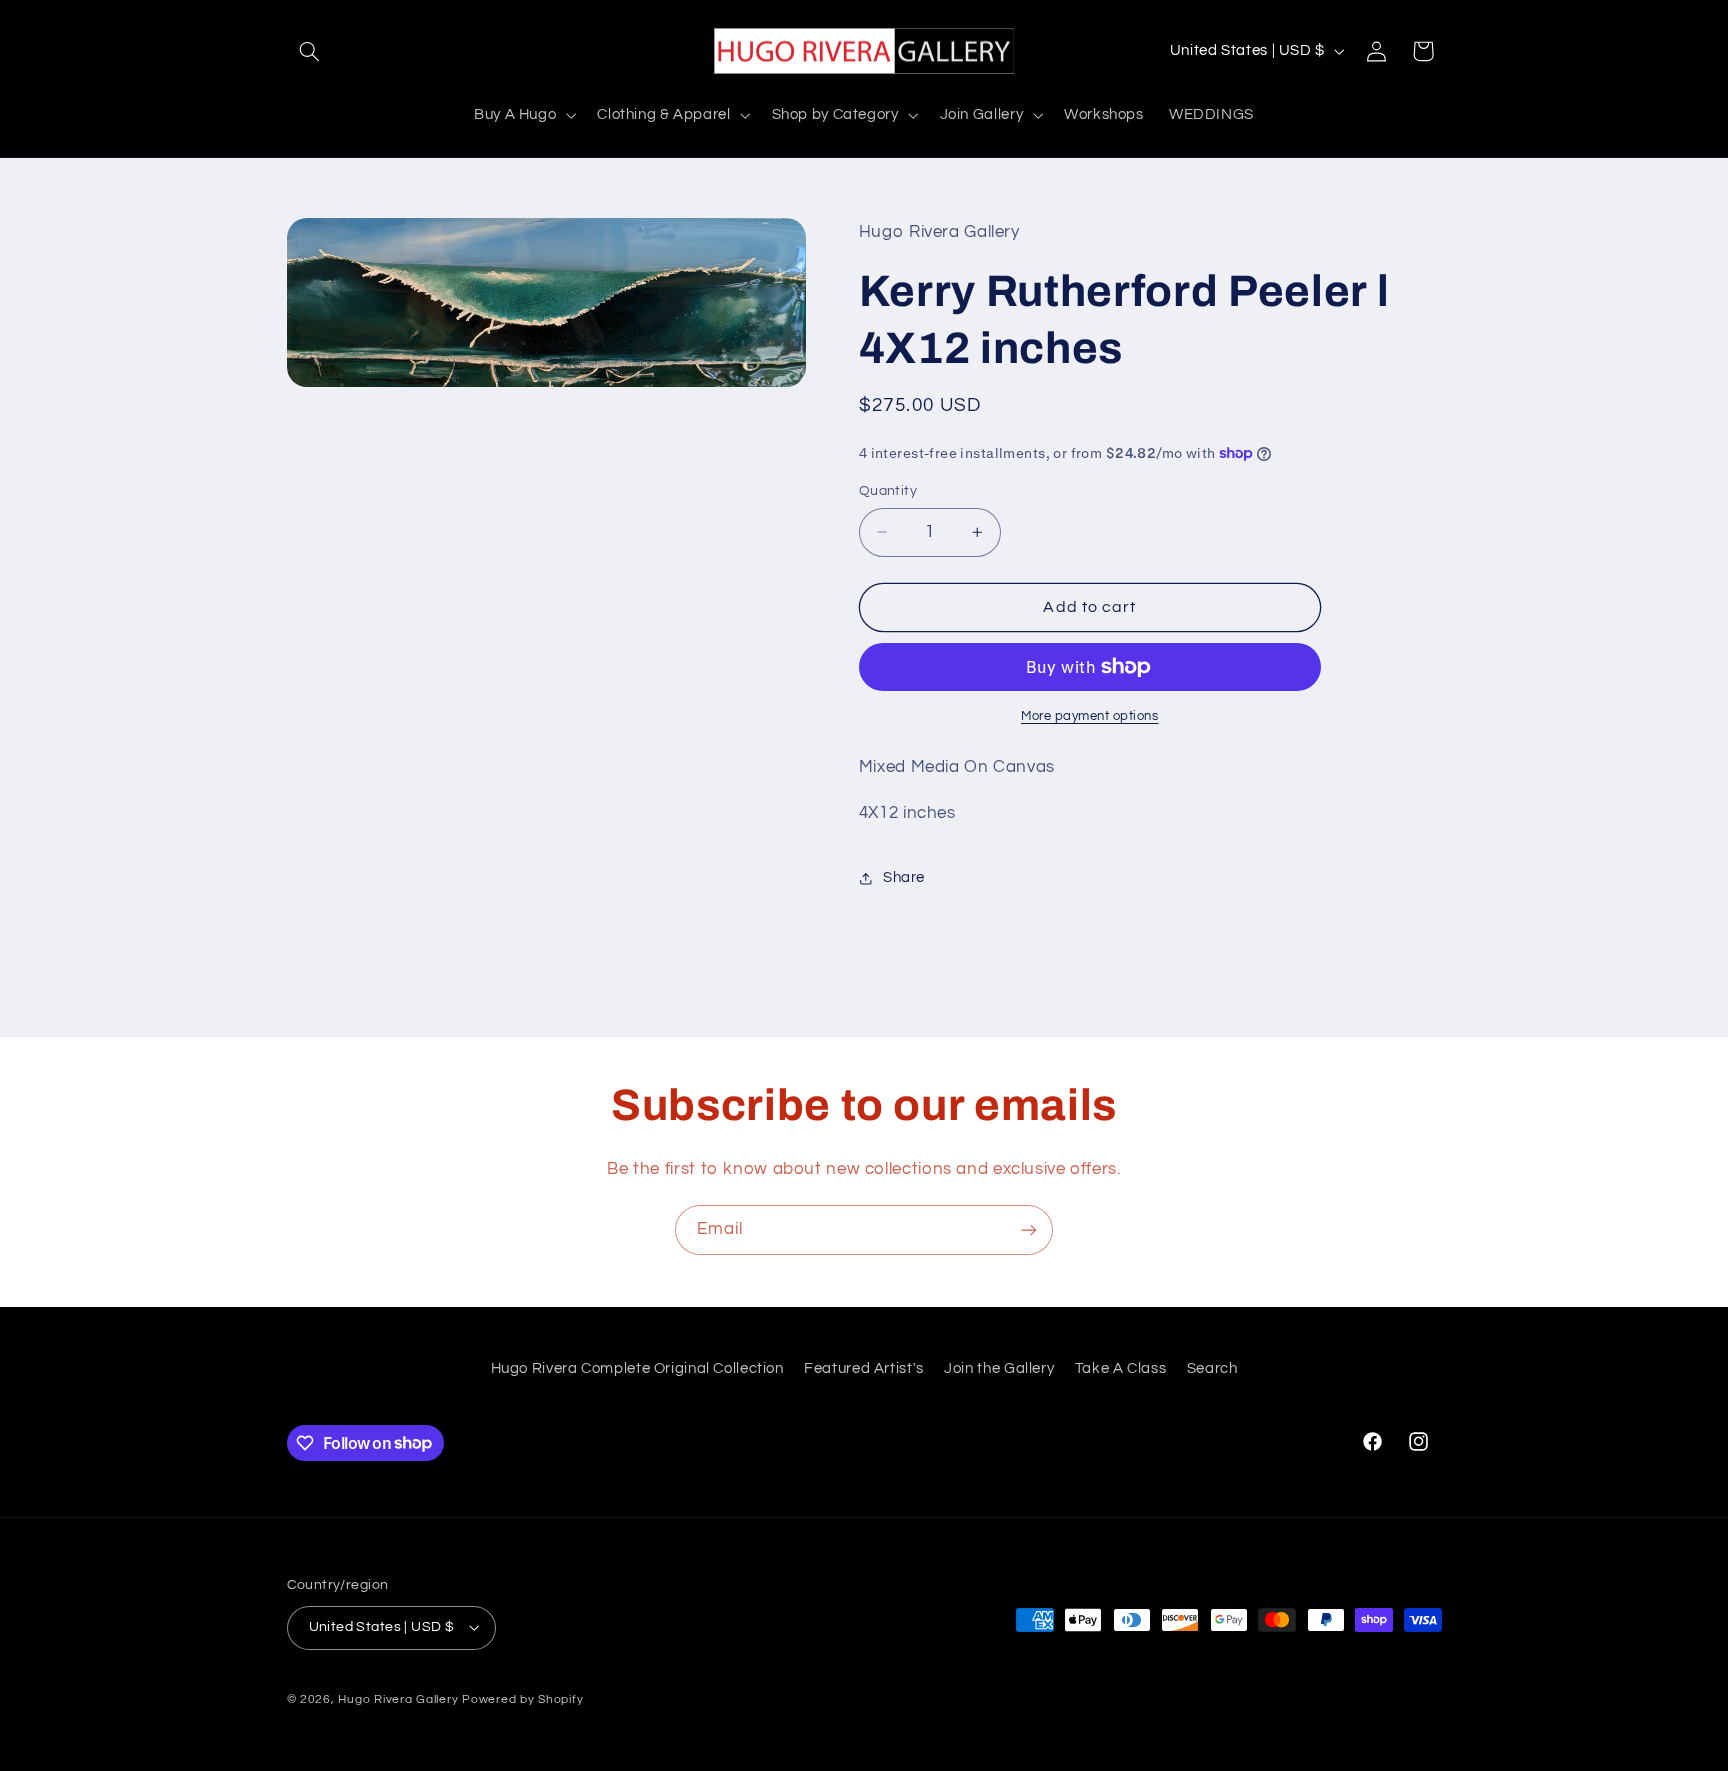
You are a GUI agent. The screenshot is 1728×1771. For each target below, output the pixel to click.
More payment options (1090, 716)
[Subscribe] (1029, 1229)
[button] (310, 51)
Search (1212, 1368)
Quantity (888, 491)
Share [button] (904, 877)
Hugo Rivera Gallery (400, 1699)
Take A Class (1121, 1368)
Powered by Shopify (522, 1699)
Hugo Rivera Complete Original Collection (637, 1368)
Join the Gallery (999, 1368)
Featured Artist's (864, 1368)
